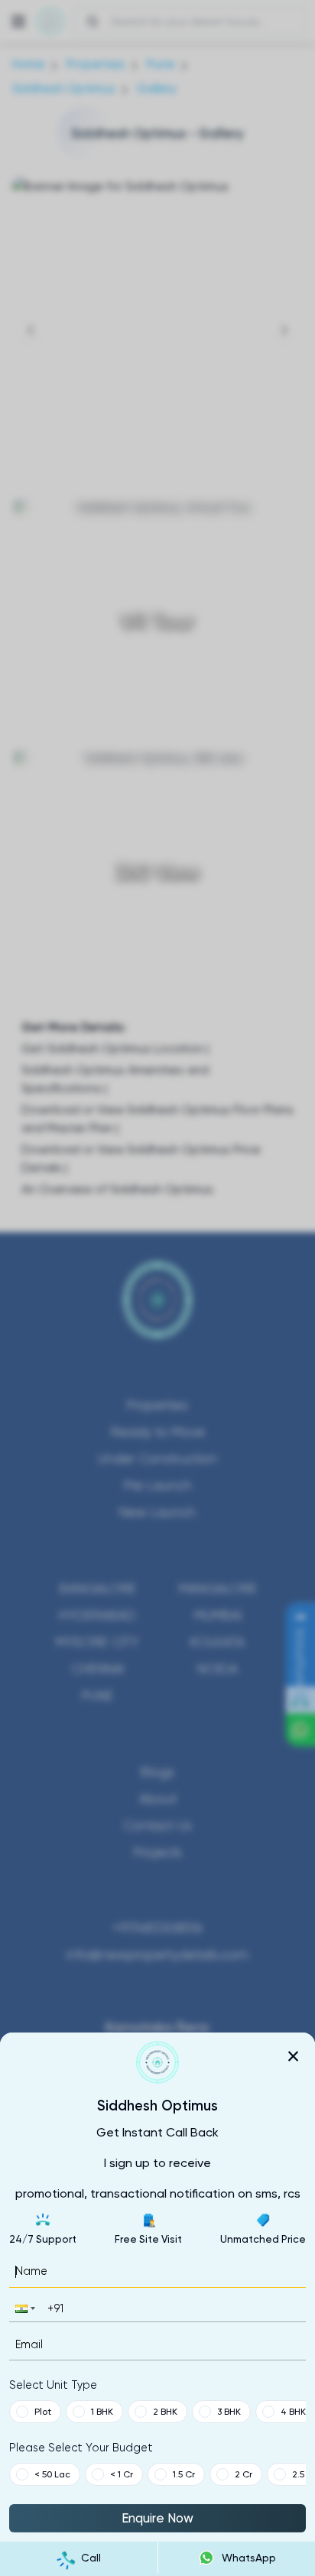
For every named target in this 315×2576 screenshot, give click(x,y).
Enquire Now (157, 2518)
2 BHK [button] (165, 2412)
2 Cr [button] (244, 2474)
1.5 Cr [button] (184, 2474)
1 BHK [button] (102, 2412)
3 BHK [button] (229, 2412)
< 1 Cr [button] (122, 2474)
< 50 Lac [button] (52, 2474)
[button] (24, 2308)
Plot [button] (43, 2412)
